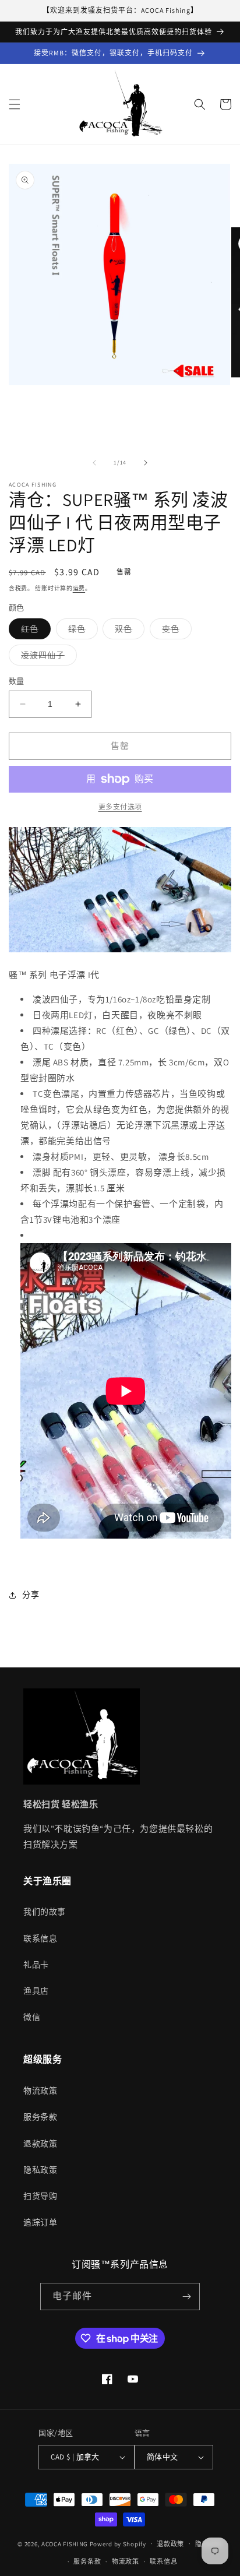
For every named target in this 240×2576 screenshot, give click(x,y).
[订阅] (186, 2297)
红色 (34, 631)
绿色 (81, 631)
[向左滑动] (94, 463)
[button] (15, 104)
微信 (32, 2017)
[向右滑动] (146, 463)
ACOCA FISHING (65, 2543)
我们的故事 (45, 1912)
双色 (128, 631)
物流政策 (40, 2091)
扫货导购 (40, 2196)
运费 (79, 588)
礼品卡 (36, 1965)
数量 (17, 681)
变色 (175, 631)
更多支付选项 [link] (120, 807)
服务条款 (40, 2117)
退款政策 (40, 2144)
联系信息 (40, 1938)
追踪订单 (40, 2222)
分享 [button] (31, 1595)
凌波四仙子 (47, 657)
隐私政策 (40, 2170)
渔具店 (36, 1991)
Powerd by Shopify (118, 2543)
